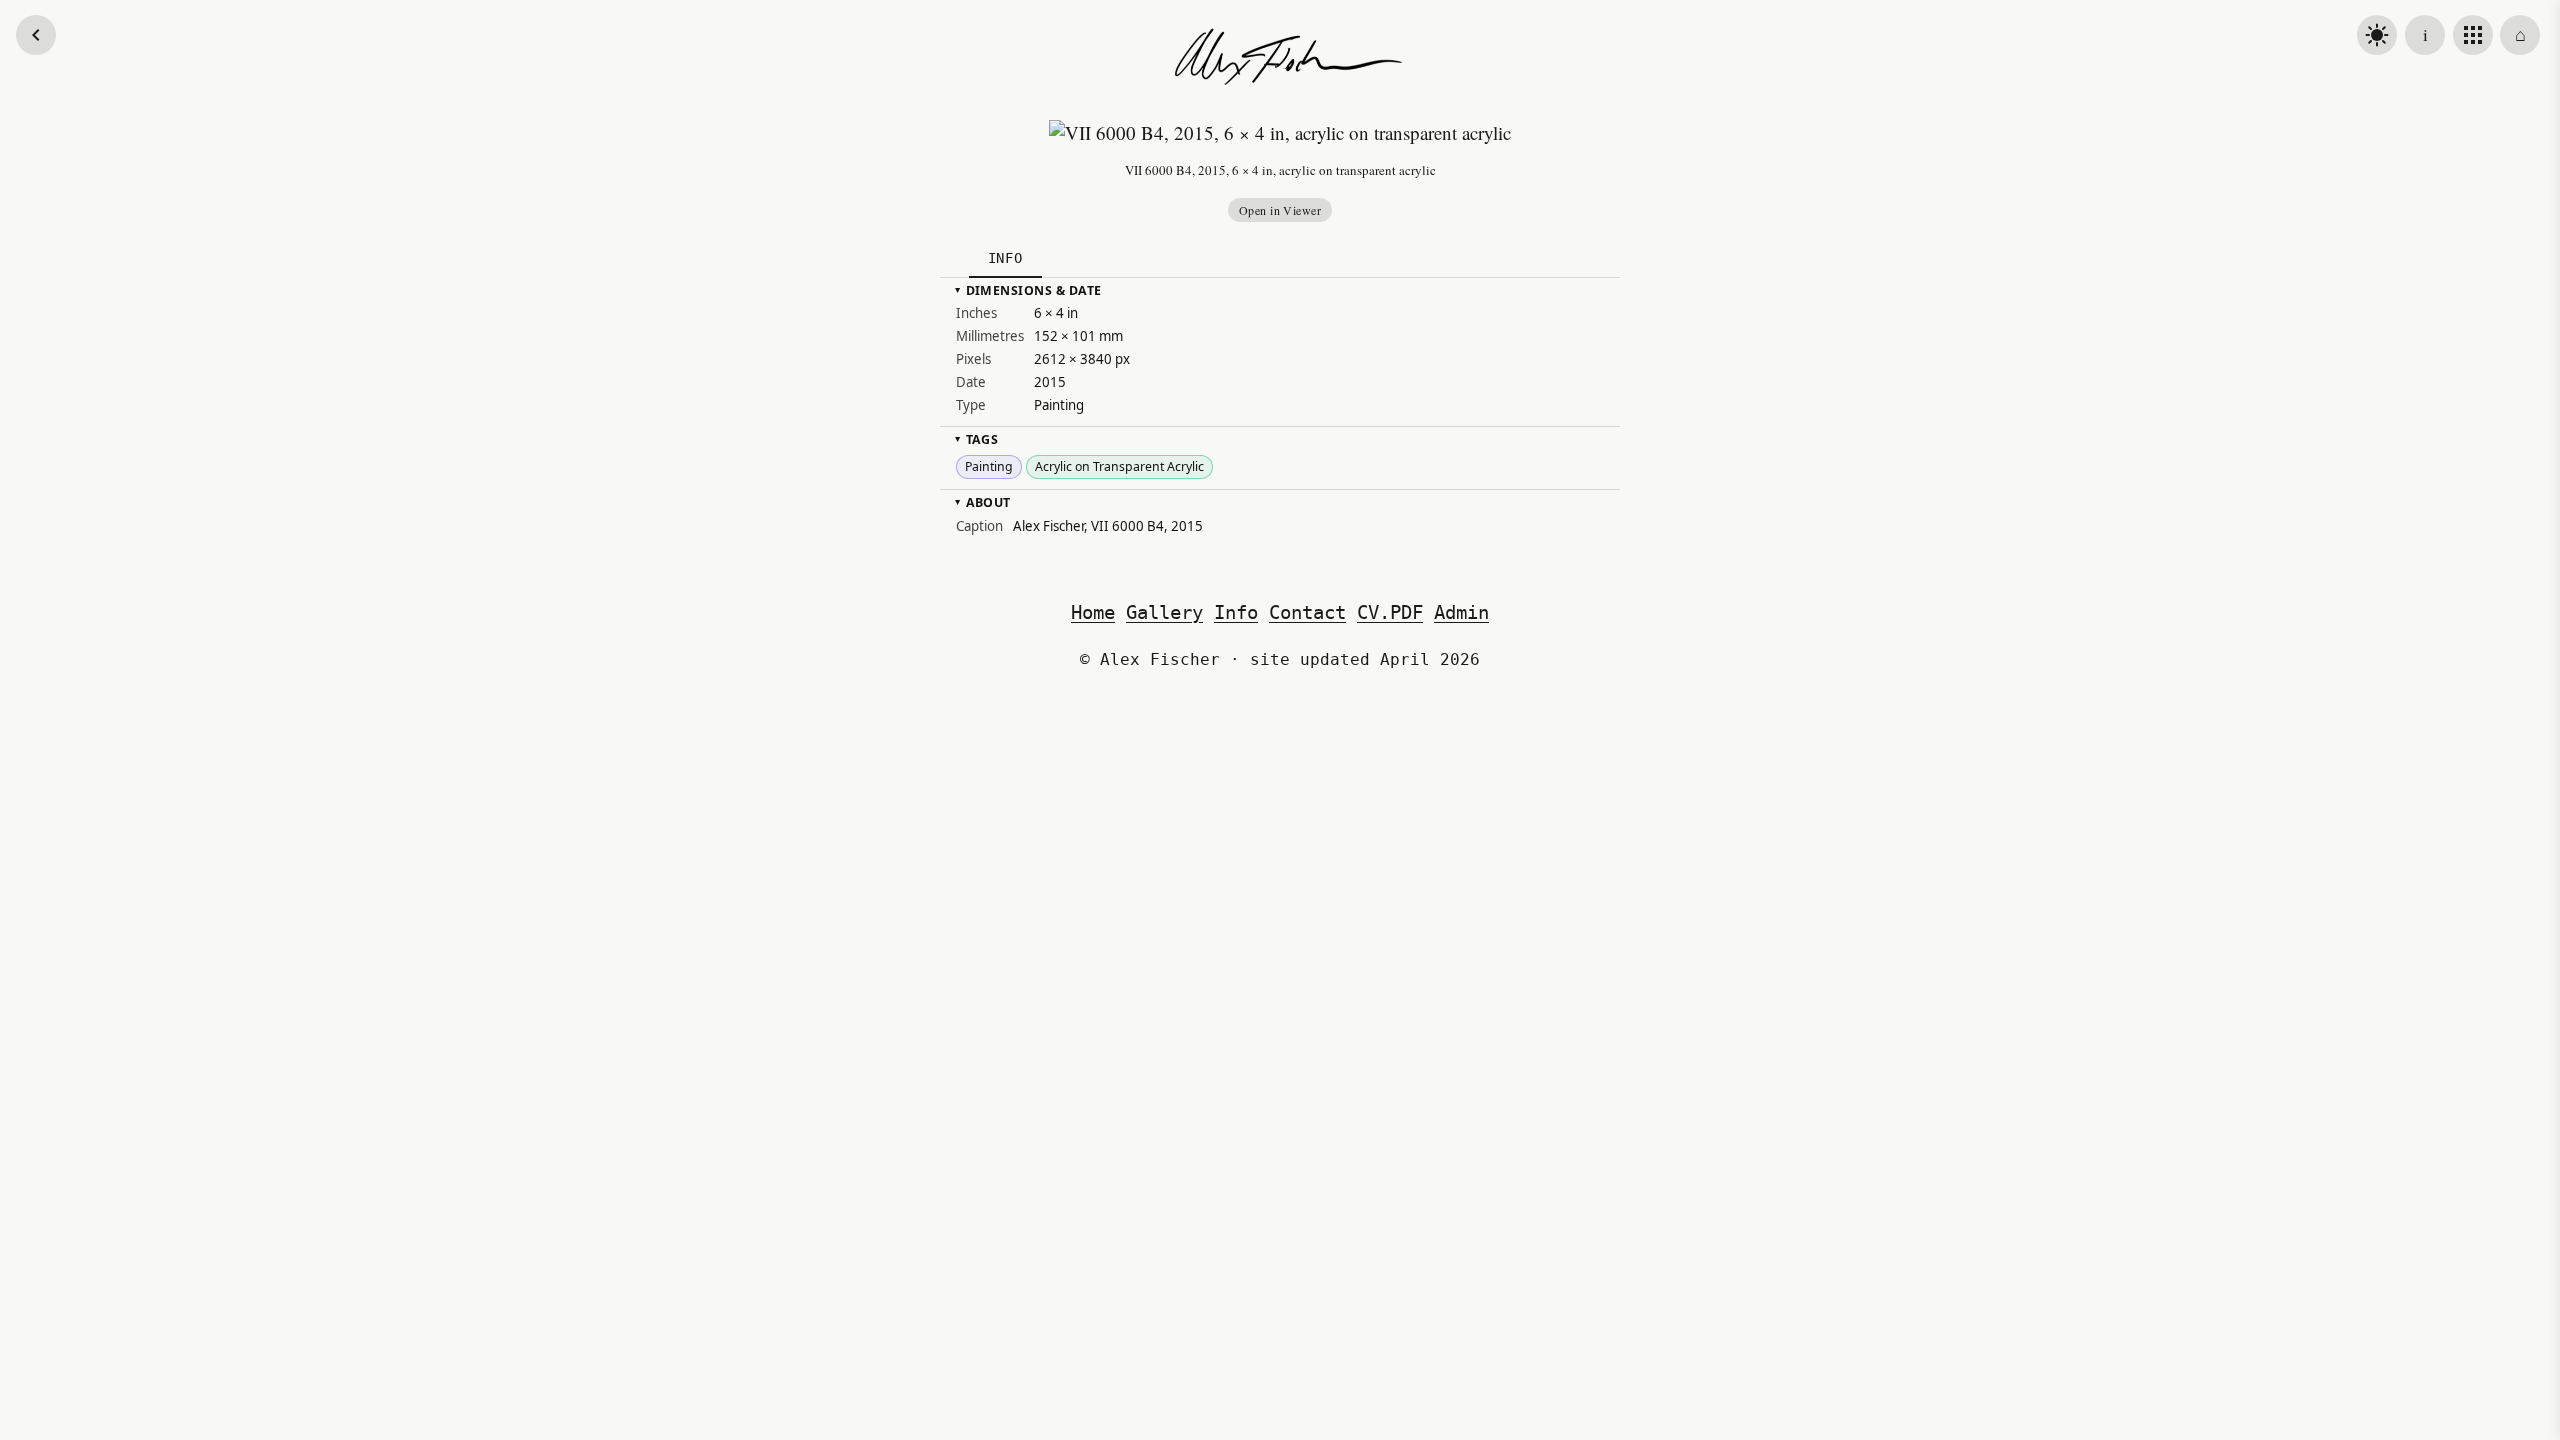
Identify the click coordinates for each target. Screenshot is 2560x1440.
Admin (1461, 612)
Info (1236, 612)
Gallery (1164, 612)
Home (1093, 612)
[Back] (36, 35)
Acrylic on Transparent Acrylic (1119, 466)
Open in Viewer (1280, 210)
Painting (989, 466)
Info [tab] (1006, 258)
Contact (1307, 612)
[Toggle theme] (2377, 35)
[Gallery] (2473, 35)
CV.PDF (1390, 612)
